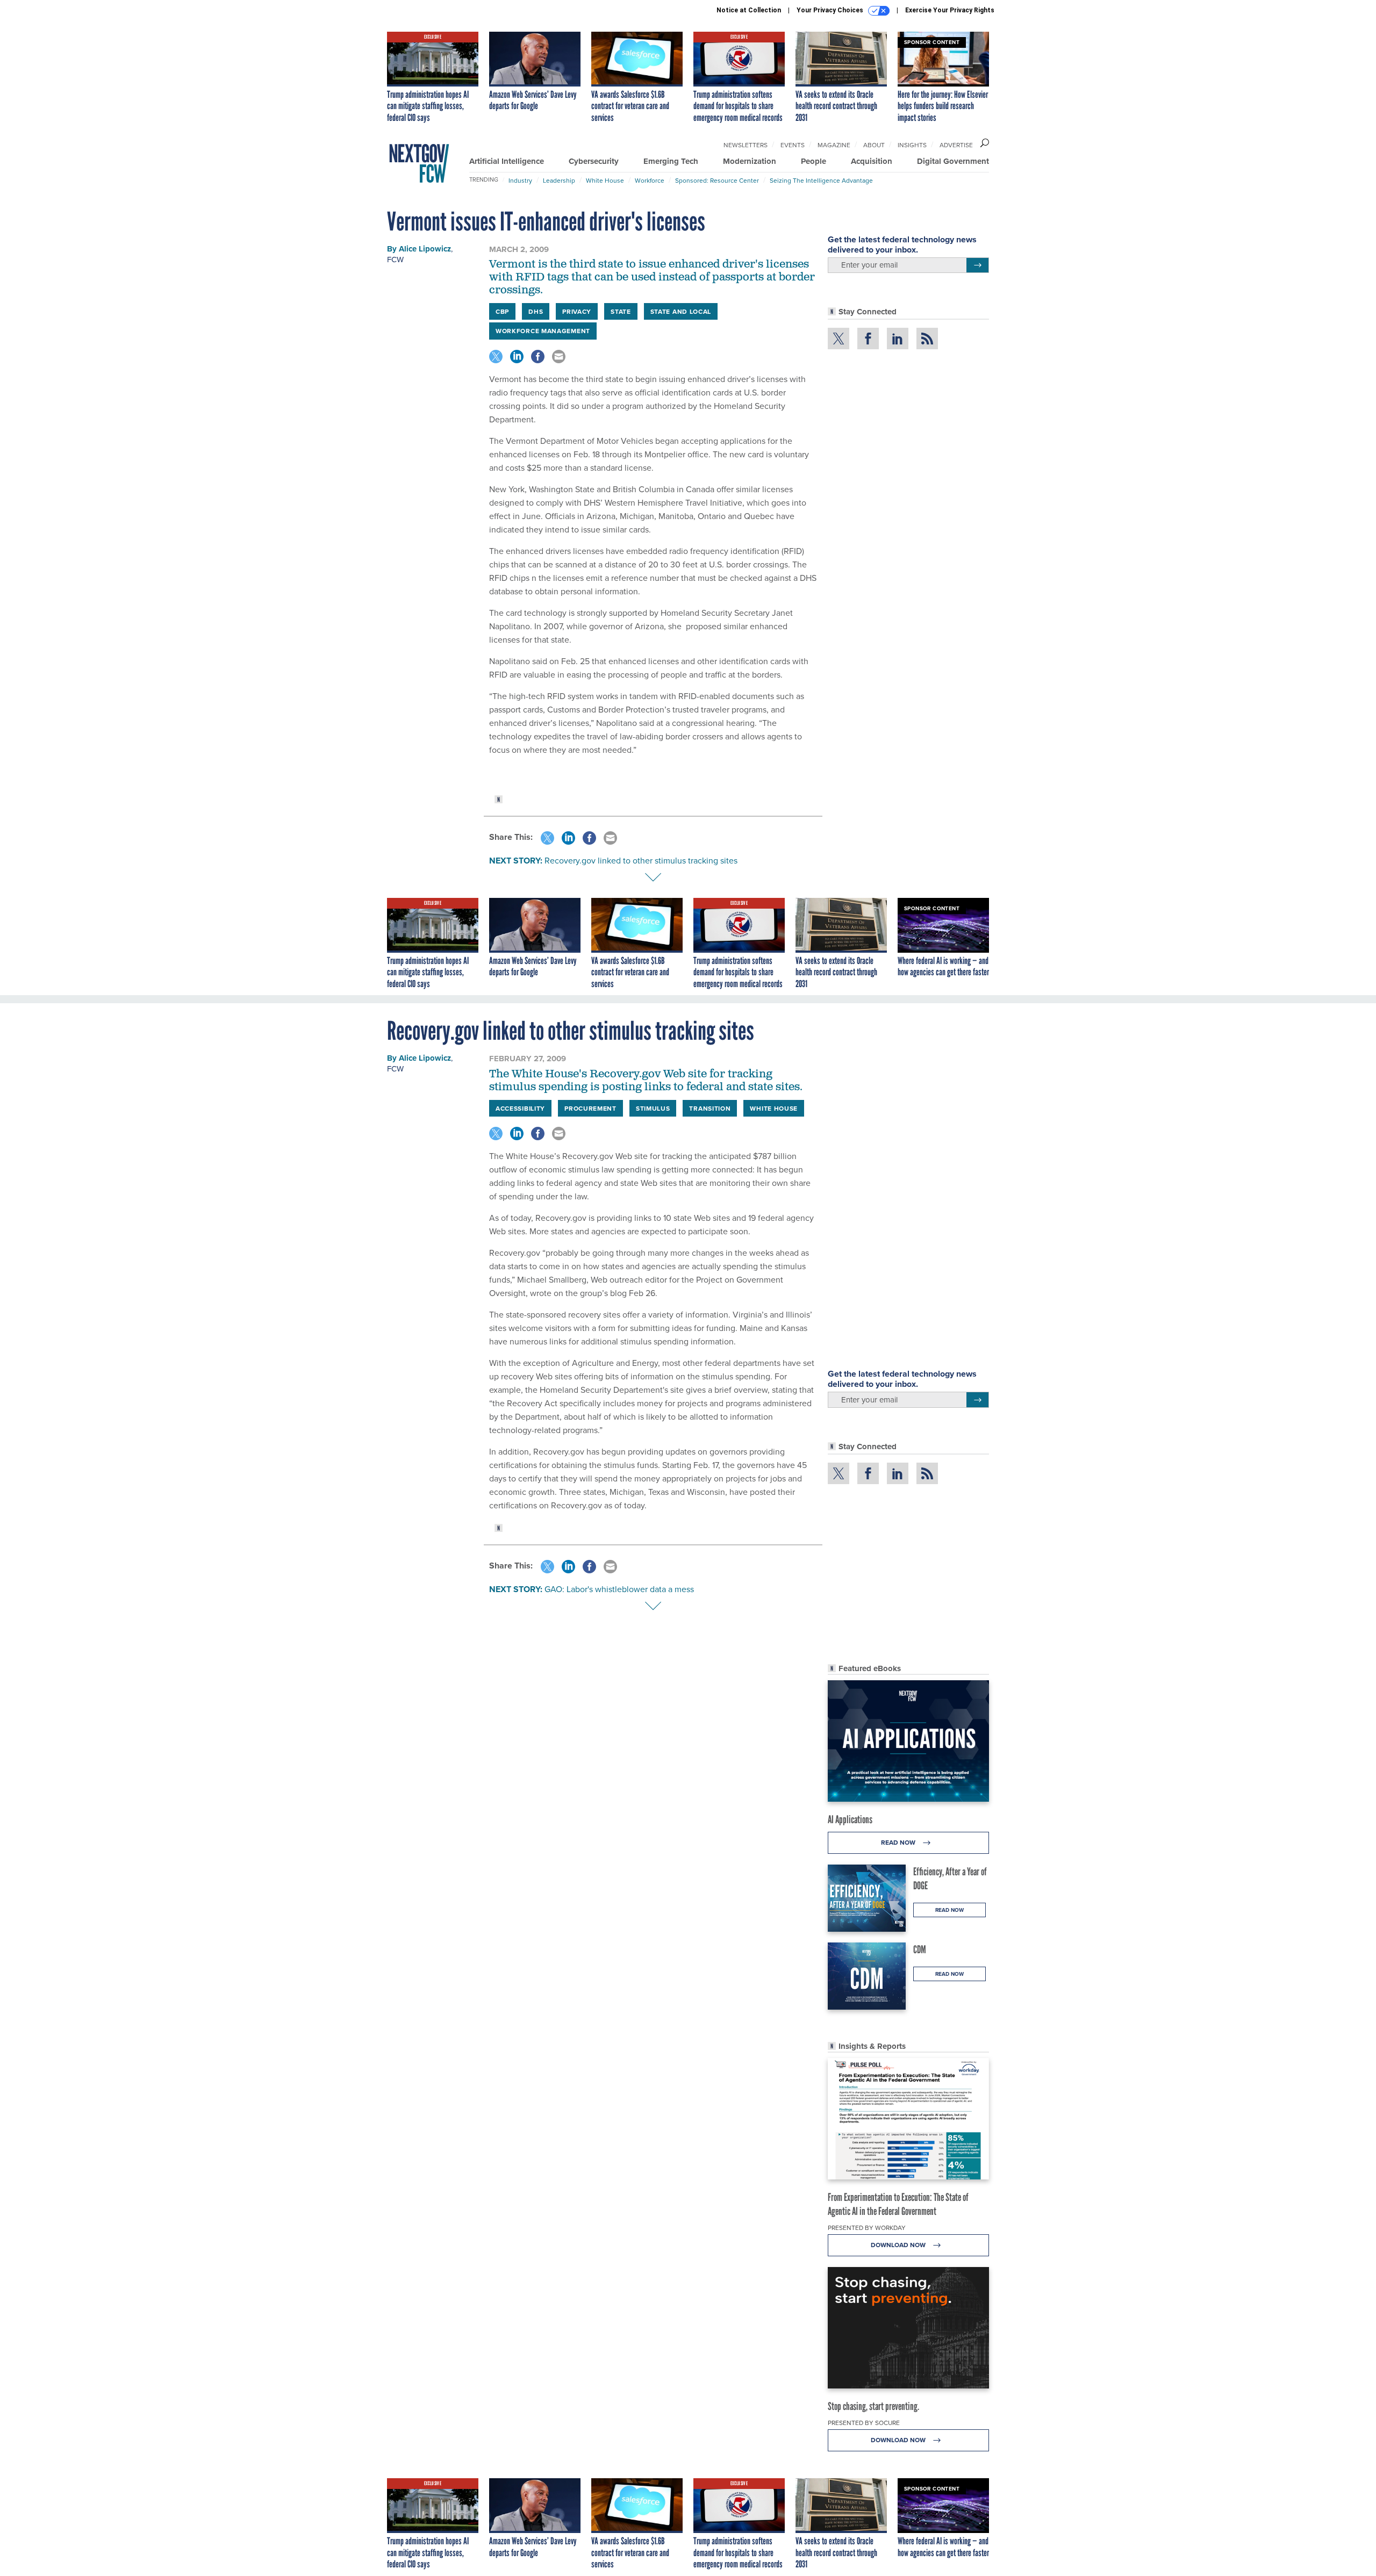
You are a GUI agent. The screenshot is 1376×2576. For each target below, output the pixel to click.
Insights (912, 145)
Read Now (899, 1842)
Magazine (834, 145)
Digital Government (953, 161)
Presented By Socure (864, 2423)
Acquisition (872, 161)
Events (793, 145)
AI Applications (850, 1819)
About (874, 145)
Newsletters (746, 145)
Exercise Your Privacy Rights (950, 10)
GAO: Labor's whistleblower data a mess (619, 1589)
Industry (520, 180)
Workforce (650, 180)
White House (605, 180)
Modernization (750, 161)
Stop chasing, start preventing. (873, 2406)
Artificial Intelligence (507, 161)
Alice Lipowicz (425, 249)
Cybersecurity (594, 161)
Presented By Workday (867, 2228)
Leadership (559, 180)
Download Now (899, 2245)
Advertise (956, 145)
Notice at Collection (749, 10)
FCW (395, 259)
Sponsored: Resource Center (717, 180)
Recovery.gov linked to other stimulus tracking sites (641, 860)
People (814, 161)
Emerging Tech (671, 161)
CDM (920, 1949)
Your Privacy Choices (831, 10)
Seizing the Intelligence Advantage (821, 180)
